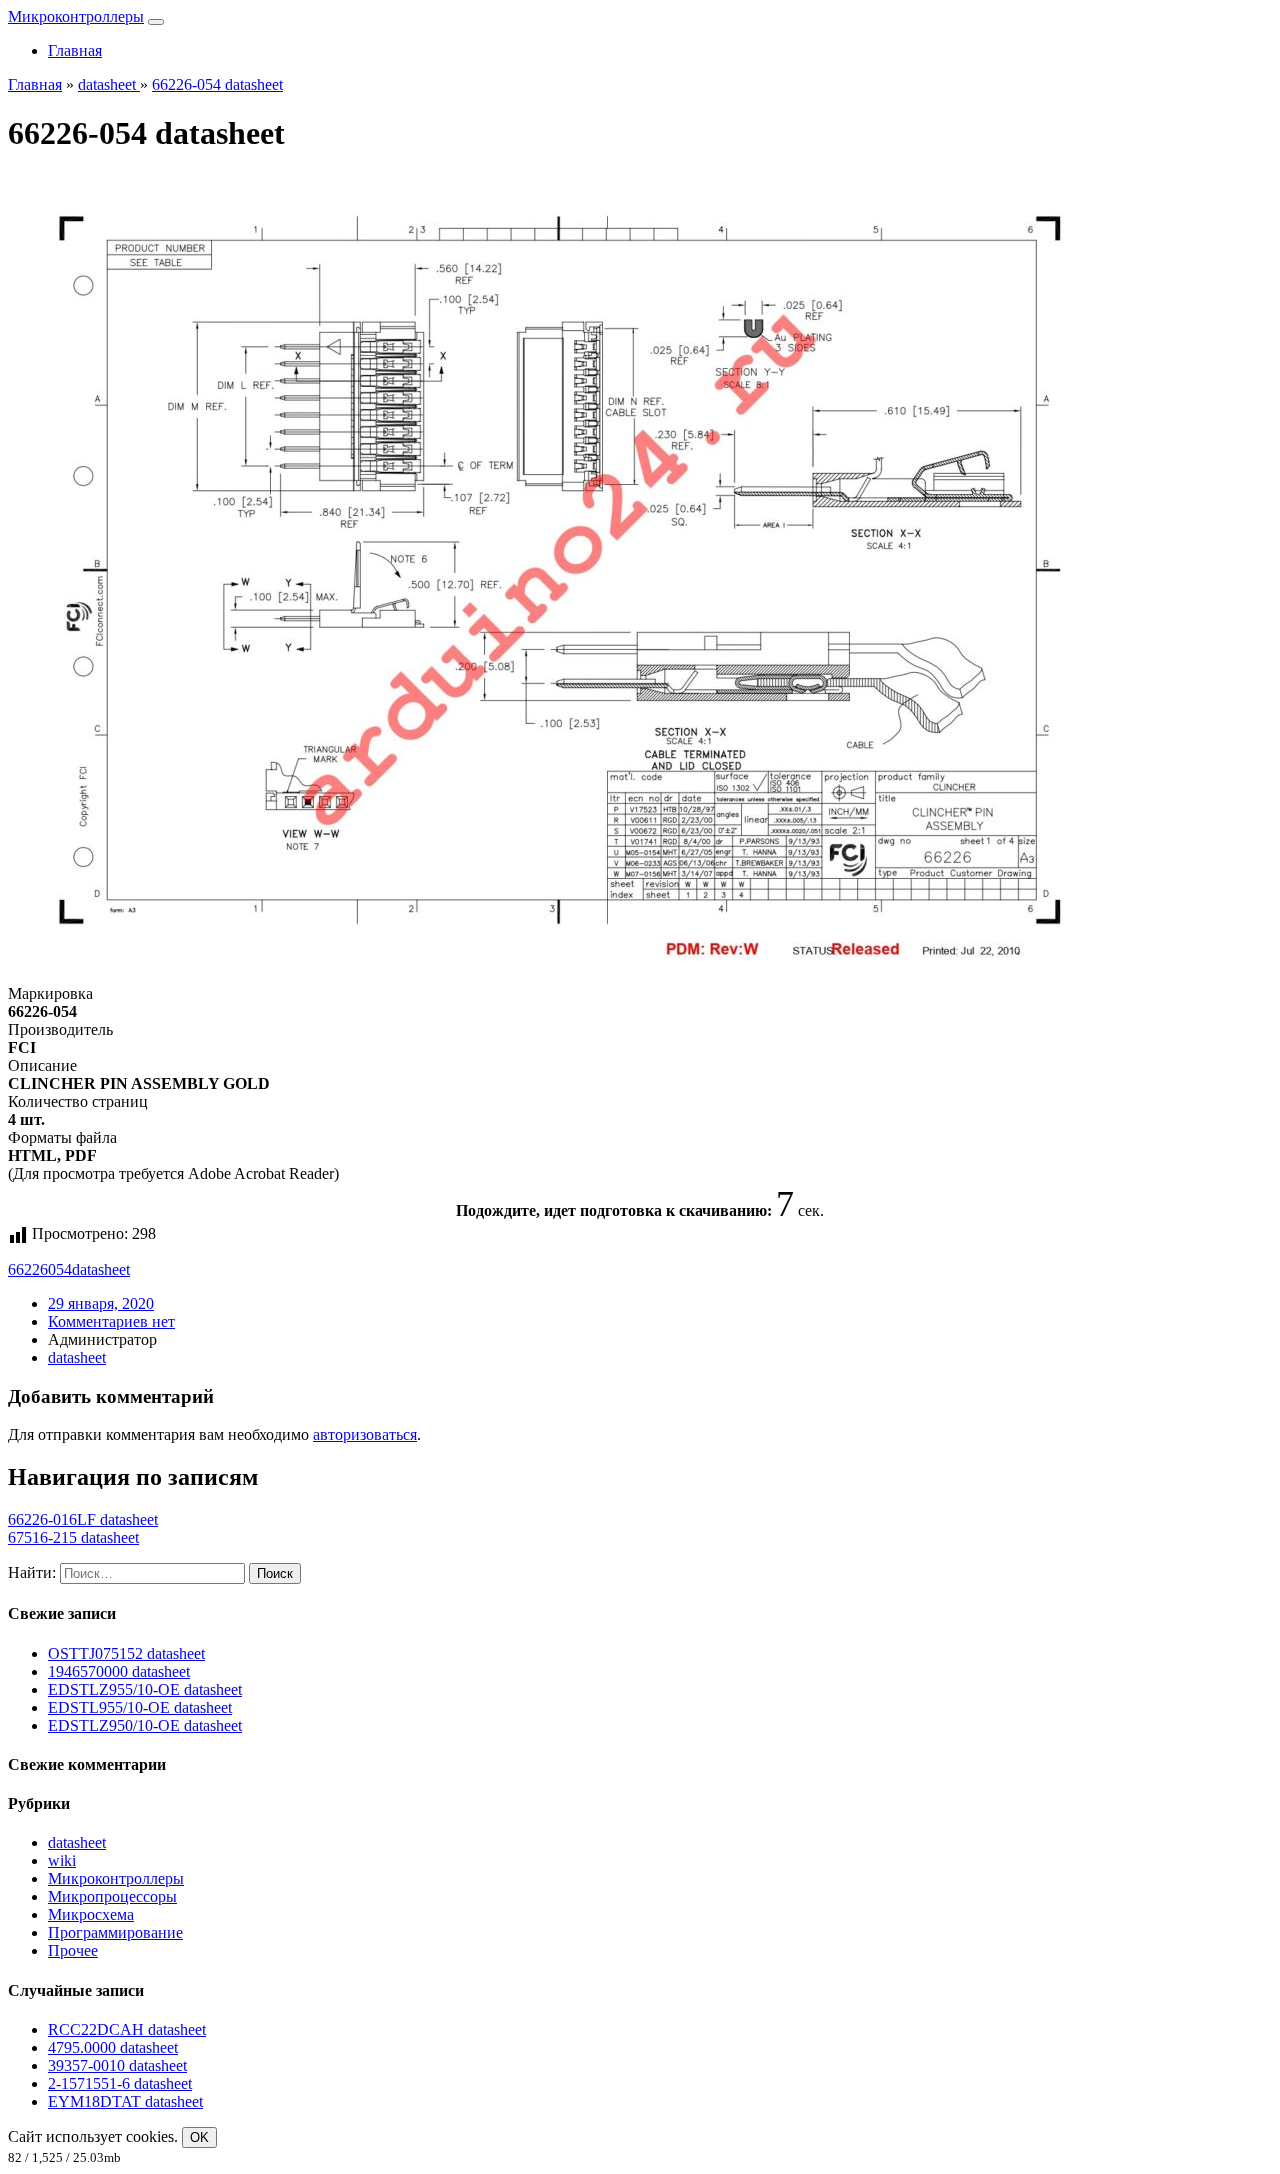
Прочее (73, 1950)
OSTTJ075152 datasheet (126, 1653)
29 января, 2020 (101, 1303)
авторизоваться (365, 1434)
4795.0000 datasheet (113, 2047)
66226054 (40, 1269)
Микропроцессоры (112, 1896)
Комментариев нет (111, 1321)
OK (199, 2137)
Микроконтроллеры (76, 16)
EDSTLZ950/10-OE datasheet (145, 1725)
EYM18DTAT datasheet (125, 2101)
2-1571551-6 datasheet (120, 2083)
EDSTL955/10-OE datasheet (140, 1707)
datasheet (101, 1269)
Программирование (115, 1932)
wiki (62, 1860)
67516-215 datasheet (73, 1537)
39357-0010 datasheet (117, 2065)
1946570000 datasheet (119, 1671)
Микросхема (91, 1914)
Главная (75, 50)
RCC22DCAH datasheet (127, 2029)
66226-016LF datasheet (83, 1519)
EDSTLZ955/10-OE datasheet (145, 1689)
